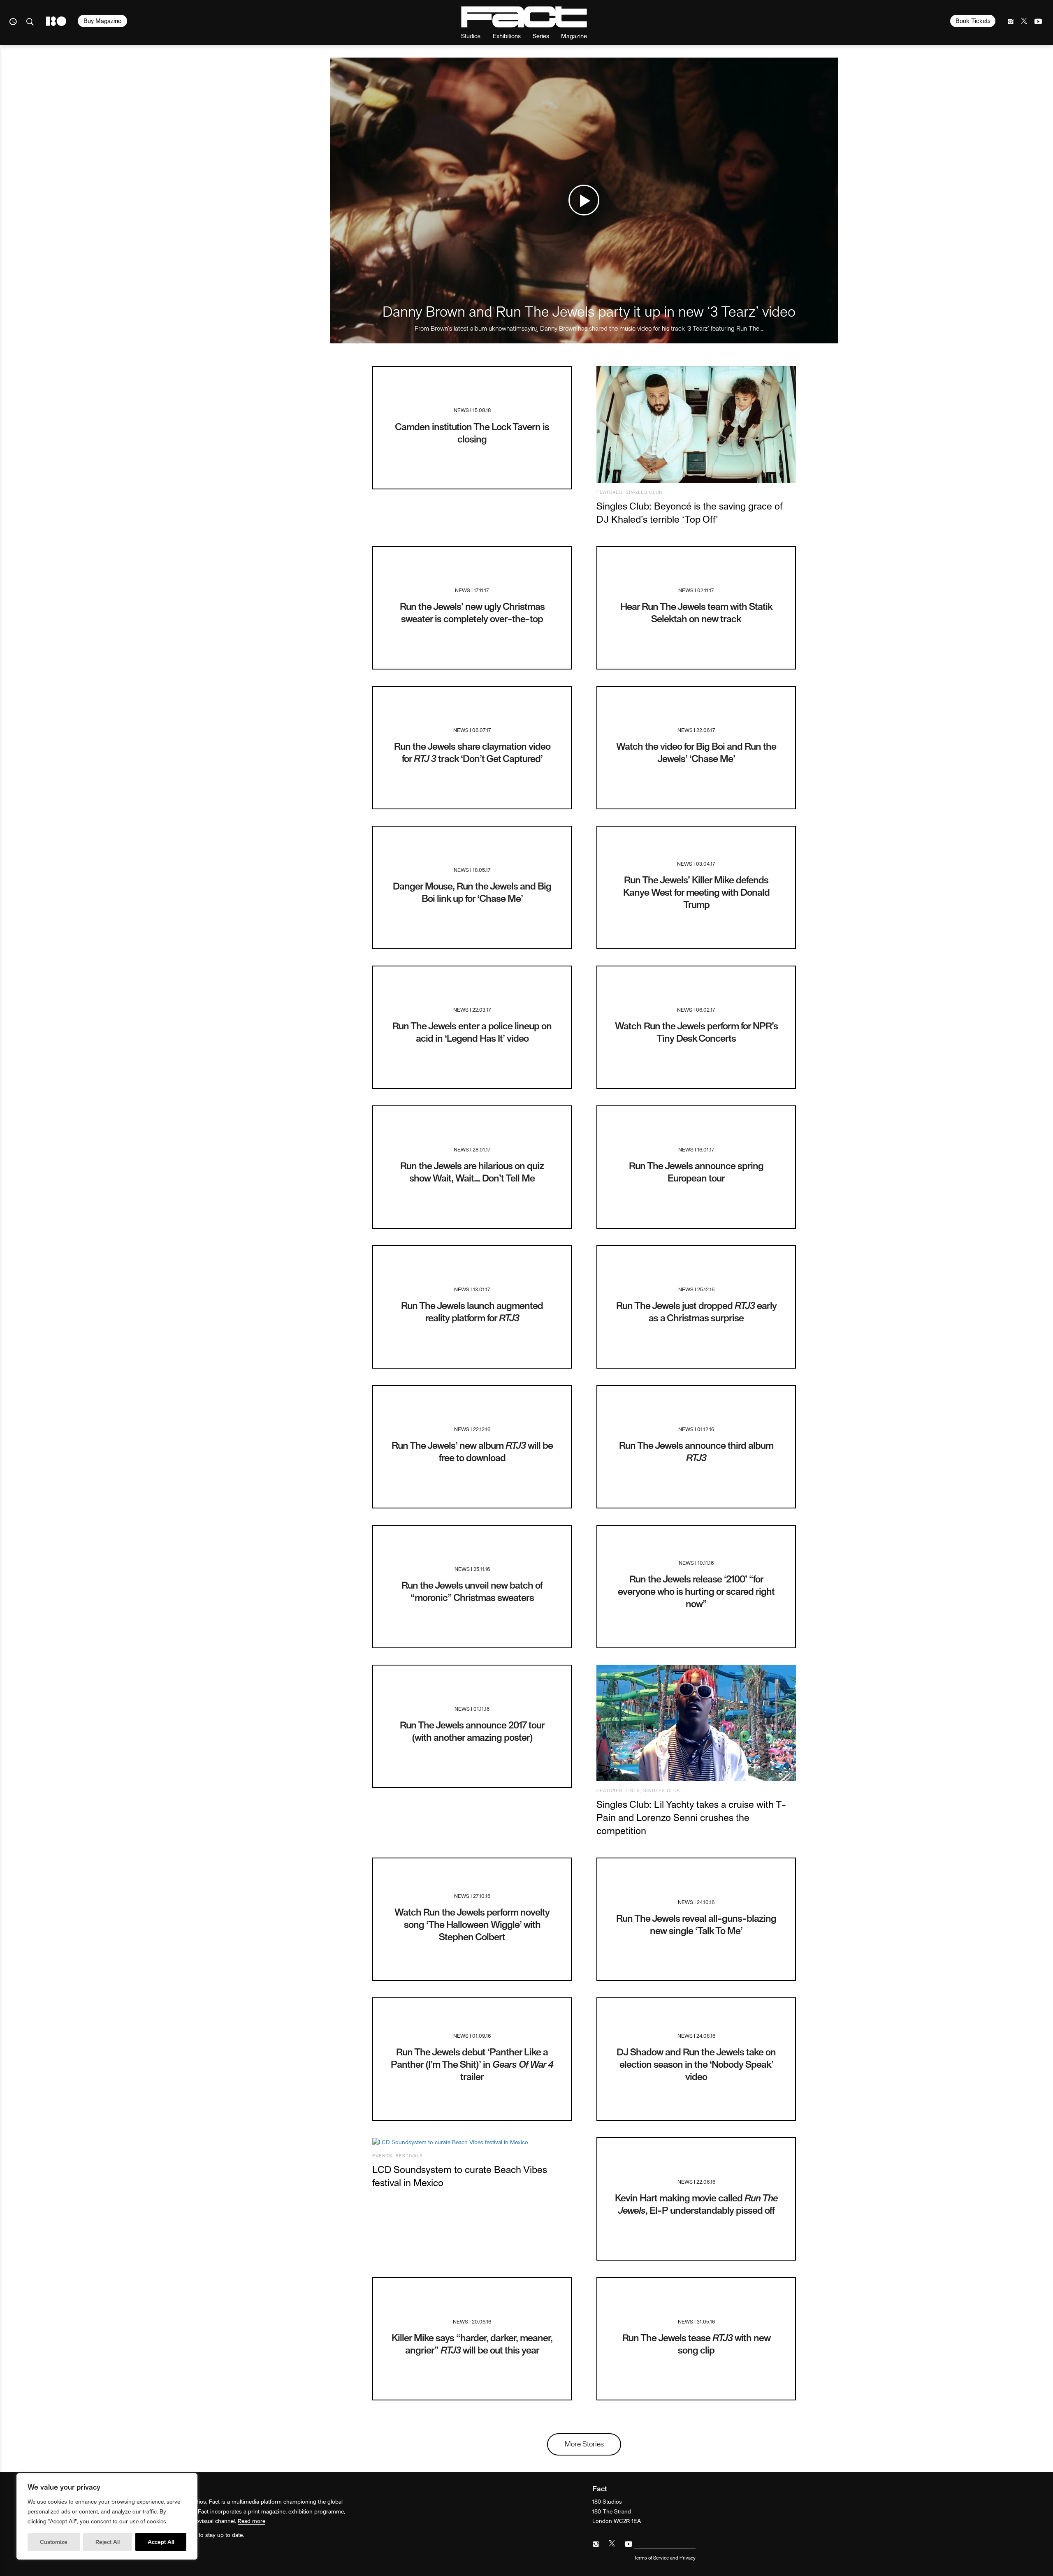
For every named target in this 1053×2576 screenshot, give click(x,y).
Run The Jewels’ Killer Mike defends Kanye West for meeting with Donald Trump (696, 892)
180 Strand (56, 21)
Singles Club (644, 492)
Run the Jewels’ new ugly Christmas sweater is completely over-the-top (472, 612)
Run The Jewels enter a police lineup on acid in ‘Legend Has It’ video (472, 1032)
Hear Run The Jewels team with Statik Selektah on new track (696, 612)
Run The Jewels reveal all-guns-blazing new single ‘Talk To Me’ (696, 1924)
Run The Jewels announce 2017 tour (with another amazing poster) (472, 1731)
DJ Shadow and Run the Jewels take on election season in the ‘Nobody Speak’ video (696, 2064)
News (461, 410)
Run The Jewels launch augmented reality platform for (472, 1311)
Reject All (108, 2542)
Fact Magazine (524, 17)
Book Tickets (973, 21)
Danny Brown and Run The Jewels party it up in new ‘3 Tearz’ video (589, 311)
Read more (252, 2521)
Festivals (409, 2156)
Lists (633, 1790)
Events (382, 2156)
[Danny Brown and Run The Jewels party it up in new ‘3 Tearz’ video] (584, 200)
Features (609, 492)
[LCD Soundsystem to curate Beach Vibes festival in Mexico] (472, 2142)
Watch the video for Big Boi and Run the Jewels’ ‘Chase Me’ (696, 752)
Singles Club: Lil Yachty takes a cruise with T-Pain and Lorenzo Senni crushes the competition (691, 1817)
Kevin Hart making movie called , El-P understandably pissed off (696, 2204)
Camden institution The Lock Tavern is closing (472, 432)
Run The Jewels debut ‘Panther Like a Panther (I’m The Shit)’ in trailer (472, 2064)
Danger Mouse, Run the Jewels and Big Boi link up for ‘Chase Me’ (472, 892)
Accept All (161, 2542)
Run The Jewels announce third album (696, 1451)
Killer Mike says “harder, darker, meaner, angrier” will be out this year (472, 2343)
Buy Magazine (102, 21)
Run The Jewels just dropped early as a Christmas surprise (696, 1311)
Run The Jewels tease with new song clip (696, 2343)
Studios (471, 36)
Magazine (574, 36)
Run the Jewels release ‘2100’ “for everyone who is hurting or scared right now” (696, 1591)
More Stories (584, 2443)
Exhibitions (507, 36)
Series (541, 36)
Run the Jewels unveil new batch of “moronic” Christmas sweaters (472, 1591)
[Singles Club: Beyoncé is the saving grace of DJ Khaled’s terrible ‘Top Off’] (696, 424)
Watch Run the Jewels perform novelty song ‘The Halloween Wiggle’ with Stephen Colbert (472, 1924)
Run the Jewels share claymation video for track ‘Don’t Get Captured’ (472, 752)
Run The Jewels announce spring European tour (696, 1171)
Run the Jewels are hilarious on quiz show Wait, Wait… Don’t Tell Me (472, 1171)
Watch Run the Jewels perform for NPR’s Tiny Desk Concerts (696, 1032)
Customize (54, 2542)
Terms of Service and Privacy (665, 2557)
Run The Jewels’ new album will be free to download (472, 1451)
